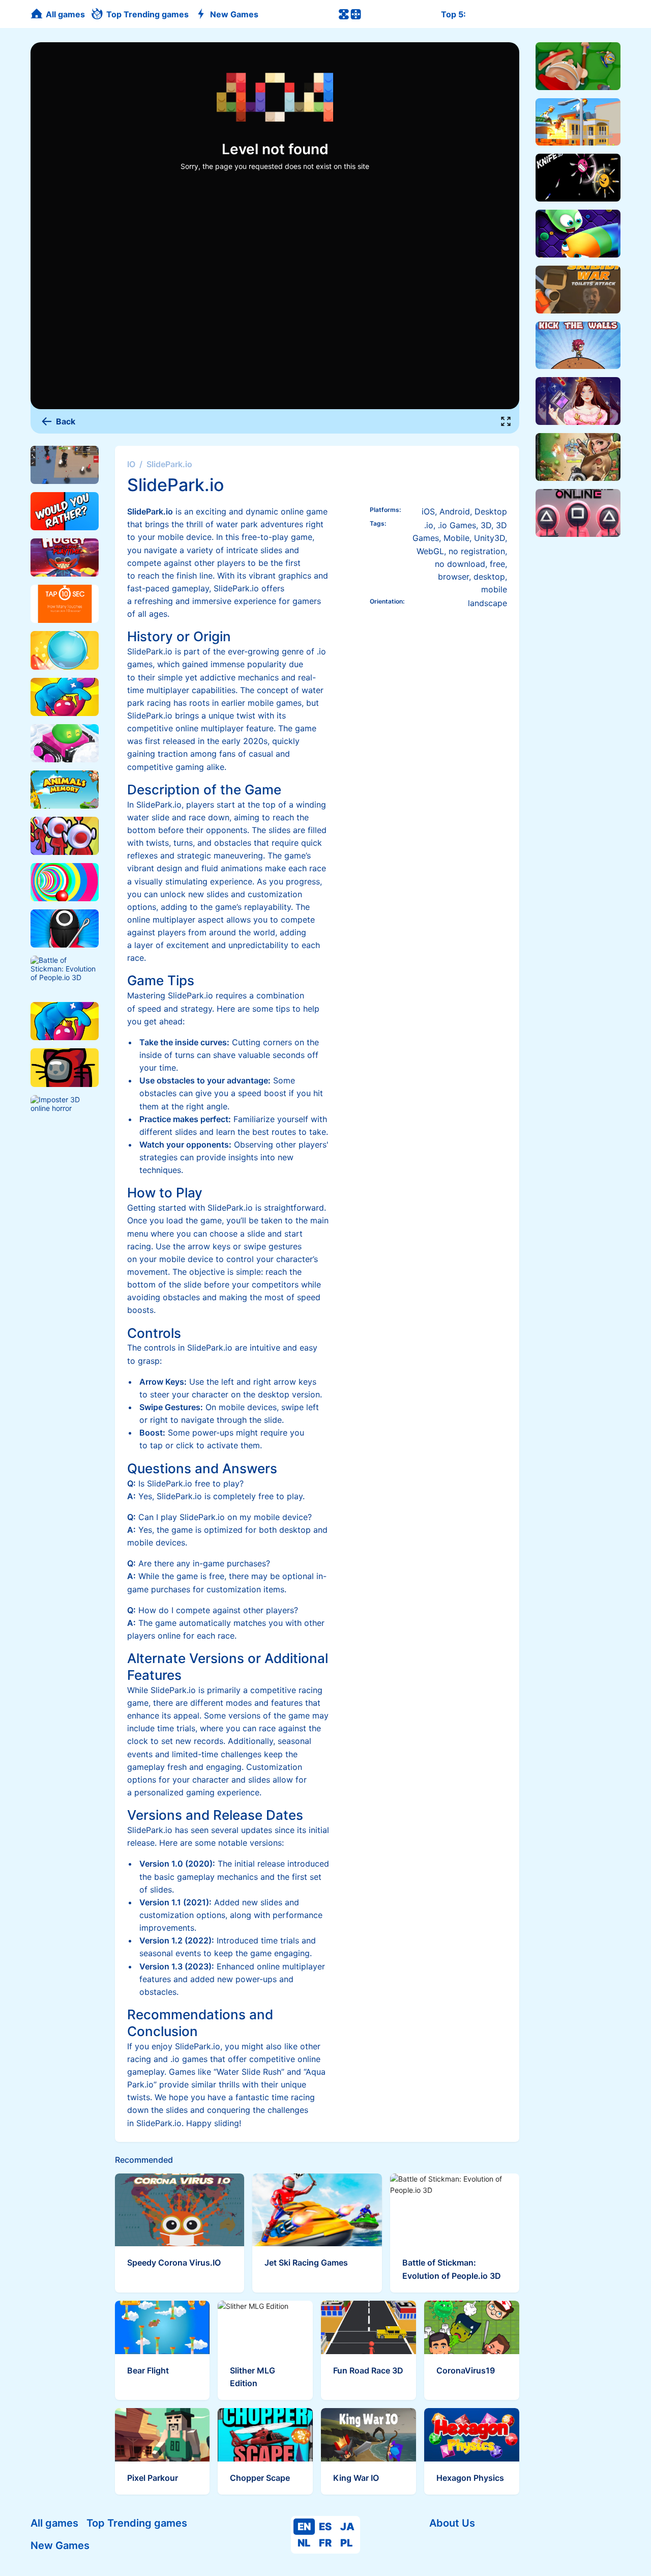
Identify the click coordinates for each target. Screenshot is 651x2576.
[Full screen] (506, 421)
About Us (452, 2523)
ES (325, 2527)
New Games (60, 2545)
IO (131, 464)
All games (54, 2523)
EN (304, 2527)
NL (304, 2543)
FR (325, 2543)
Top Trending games (137, 2523)
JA (347, 2527)
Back (66, 421)
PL (346, 2543)
